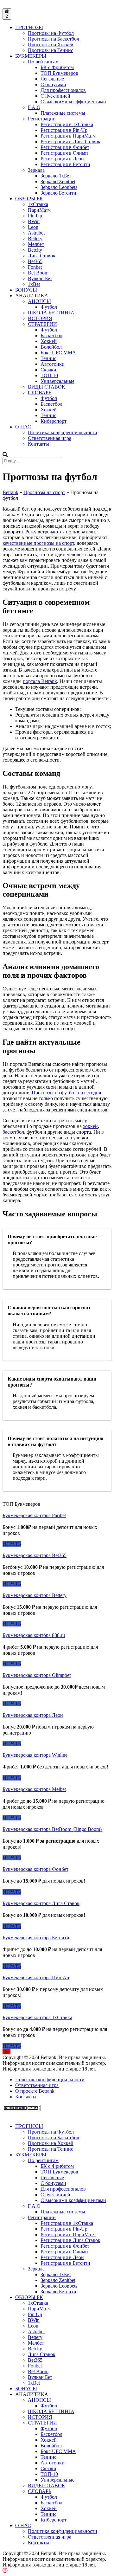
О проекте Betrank (35, 2091)
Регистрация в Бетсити (65, 164)
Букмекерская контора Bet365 (35, 1555)
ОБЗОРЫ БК (29, 199)
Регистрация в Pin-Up (64, 130)
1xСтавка (38, 204)
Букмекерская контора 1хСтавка (37, 2017)
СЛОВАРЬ (40, 393)
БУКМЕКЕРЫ (31, 56)
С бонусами (53, 84)
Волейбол (51, 347)
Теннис (48, 358)
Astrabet (36, 233)
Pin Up (35, 216)
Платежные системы (63, 113)
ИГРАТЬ (12, 1544)
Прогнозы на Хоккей (51, 45)
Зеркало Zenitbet (58, 181)
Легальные (52, 79)
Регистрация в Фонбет (65, 147)
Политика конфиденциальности (63, 432)
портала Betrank (40, 681)
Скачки (48, 370)
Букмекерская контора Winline (35, 1755)
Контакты (38, 444)
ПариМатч (39, 210)
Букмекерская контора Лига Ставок (41, 1903)
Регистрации (42, 119)
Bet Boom (38, 273)
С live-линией (55, 96)
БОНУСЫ (26, 290)
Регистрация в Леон (62, 159)
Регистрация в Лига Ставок (70, 142)
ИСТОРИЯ (40, 318)
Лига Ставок (42, 256)
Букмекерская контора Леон (33, 1715)
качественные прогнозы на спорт (38, 543)
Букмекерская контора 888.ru (34, 1635)
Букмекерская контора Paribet (34, 1515)
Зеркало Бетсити (58, 193)
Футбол (49, 307)
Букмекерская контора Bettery (35, 1595)
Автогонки (53, 364)
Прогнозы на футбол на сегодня (66, 1093)
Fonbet (35, 267)
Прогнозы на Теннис (51, 50)
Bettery (35, 238)
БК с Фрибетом (57, 67)
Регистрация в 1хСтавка (67, 124)
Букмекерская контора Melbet (34, 1789)
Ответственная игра (50, 438)
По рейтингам (43, 62)
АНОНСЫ (39, 301)
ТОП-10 (49, 375)
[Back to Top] (5, 2570)
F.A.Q (34, 107)
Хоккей (49, 341)
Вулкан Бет (40, 278)
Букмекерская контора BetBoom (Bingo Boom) (52, 1829)
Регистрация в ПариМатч (68, 136)
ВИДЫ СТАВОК (47, 387)
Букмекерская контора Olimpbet (37, 1675)
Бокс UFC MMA (58, 353)
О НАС (23, 427)
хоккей (90, 1126)
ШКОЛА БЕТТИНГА (51, 313)
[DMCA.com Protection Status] (22, 2110)
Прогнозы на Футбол (51, 33)
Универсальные (57, 381)
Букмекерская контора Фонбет (35, 1869)
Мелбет (36, 244)
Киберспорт (54, 421)
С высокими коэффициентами (73, 102)
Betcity (35, 250)
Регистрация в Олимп (64, 153)
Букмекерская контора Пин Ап (36, 1977)
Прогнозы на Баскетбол (54, 39)
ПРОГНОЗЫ (29, 27)
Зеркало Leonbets (59, 187)
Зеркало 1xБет (56, 176)
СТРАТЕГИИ (42, 324)
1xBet (34, 284)
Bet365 (35, 261)
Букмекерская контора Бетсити (36, 1938)
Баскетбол (51, 335)
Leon (33, 227)
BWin (34, 221)
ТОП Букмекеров (59, 73)
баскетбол (13, 1132)
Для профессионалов (63, 90)
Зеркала (36, 170)
